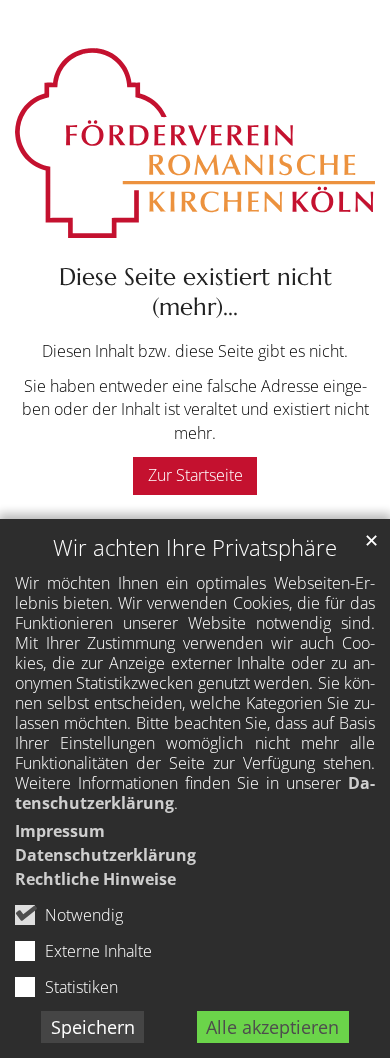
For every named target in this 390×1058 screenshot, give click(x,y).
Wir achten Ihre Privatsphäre (195, 547)
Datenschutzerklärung (105, 855)
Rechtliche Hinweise (95, 879)
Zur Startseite (195, 475)
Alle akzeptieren (272, 1027)
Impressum (60, 831)
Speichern (93, 1027)
